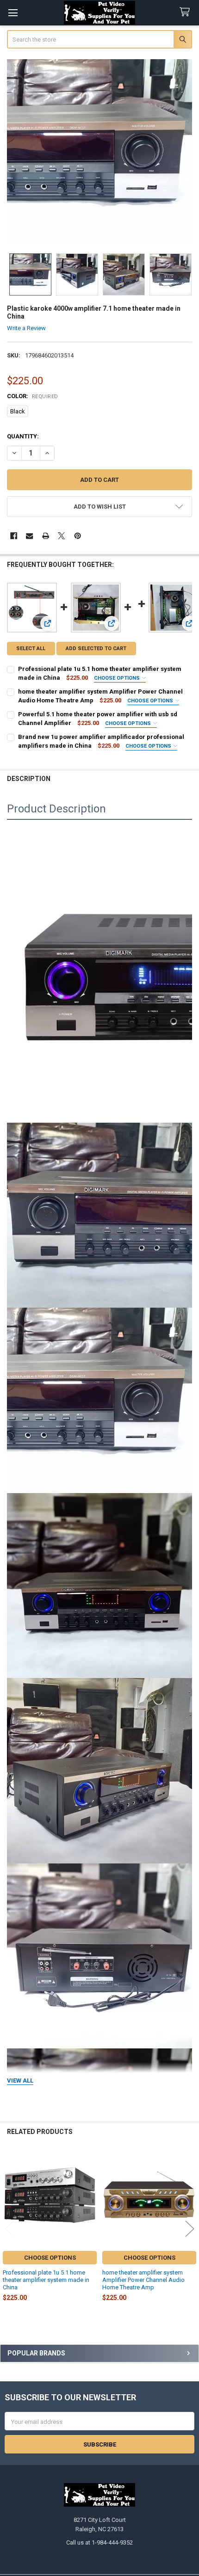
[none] (100, 152)
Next (190, 2229)
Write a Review (26, 328)
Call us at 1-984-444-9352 (99, 2542)
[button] (100, 507)
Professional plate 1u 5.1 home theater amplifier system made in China (46, 2280)
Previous (9, 2229)
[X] (61, 536)
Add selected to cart (96, 649)
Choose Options (118, 678)
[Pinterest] (78, 536)
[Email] (29, 536)
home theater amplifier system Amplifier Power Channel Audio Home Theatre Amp (143, 2280)
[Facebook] (14, 536)
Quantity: (23, 436)
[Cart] (187, 12)
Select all (31, 649)
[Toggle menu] (13, 13)
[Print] (46, 536)
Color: (33, 396)
